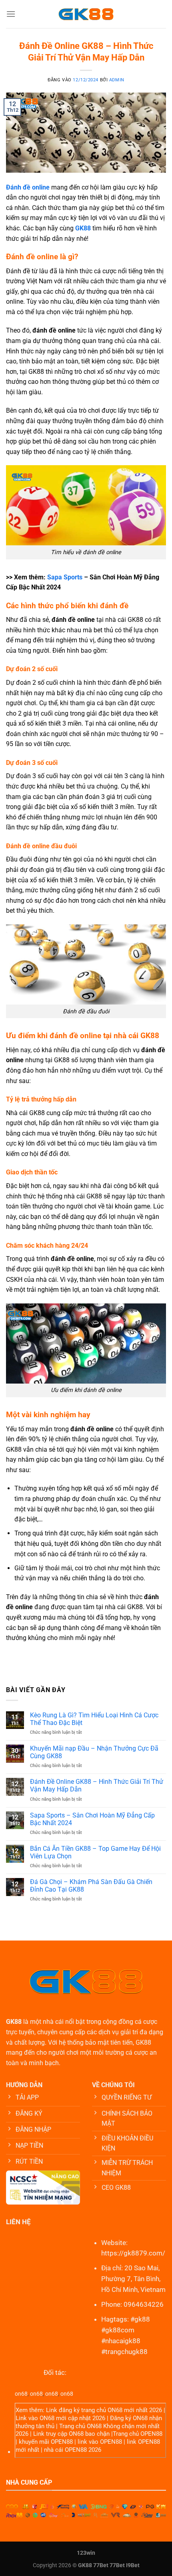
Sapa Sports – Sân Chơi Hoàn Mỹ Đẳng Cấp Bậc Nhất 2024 (92, 1819)
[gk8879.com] (86, 14)
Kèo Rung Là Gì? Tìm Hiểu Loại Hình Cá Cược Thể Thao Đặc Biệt (94, 1719)
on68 (21, 2394)
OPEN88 (151, 2434)
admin (117, 80)
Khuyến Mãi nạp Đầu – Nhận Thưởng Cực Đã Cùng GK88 (94, 1752)
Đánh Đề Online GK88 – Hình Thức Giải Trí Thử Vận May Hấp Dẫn (97, 1785)
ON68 (115, 2410)
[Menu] (11, 14)
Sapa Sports (65, 577)
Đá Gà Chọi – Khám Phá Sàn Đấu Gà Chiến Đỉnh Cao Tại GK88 (91, 1886)
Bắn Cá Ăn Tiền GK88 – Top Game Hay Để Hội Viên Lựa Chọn (95, 1852)
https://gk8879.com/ (133, 2253)
